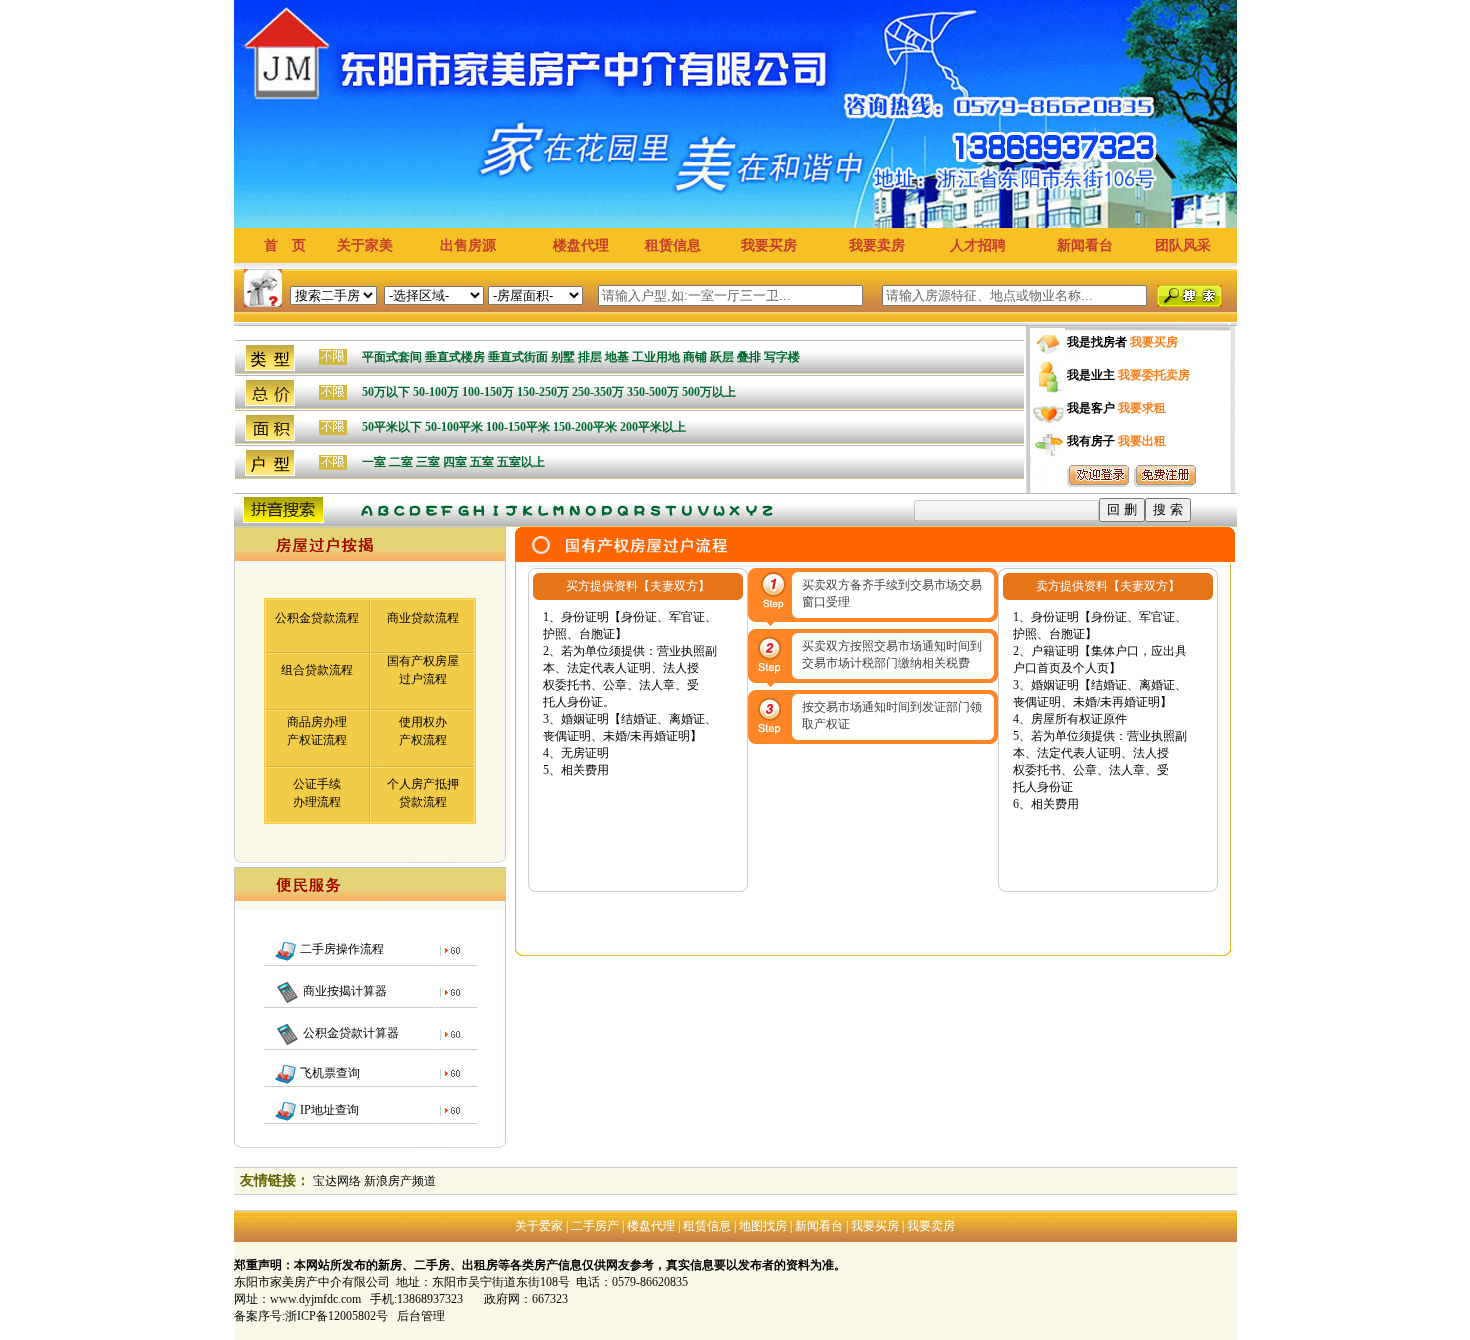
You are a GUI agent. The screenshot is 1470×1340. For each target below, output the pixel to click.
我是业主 (1128, 375)
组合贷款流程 (317, 670)
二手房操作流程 (340, 949)
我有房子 (1116, 441)
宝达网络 (337, 1181)
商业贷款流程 (423, 618)
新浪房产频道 (400, 1181)
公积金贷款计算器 (349, 1033)
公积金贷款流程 (317, 618)
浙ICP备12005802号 (336, 1316)
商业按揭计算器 (343, 991)
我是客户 (1116, 408)
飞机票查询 (328, 1073)
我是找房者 (1122, 342)
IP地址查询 (328, 1110)
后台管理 (421, 1316)
